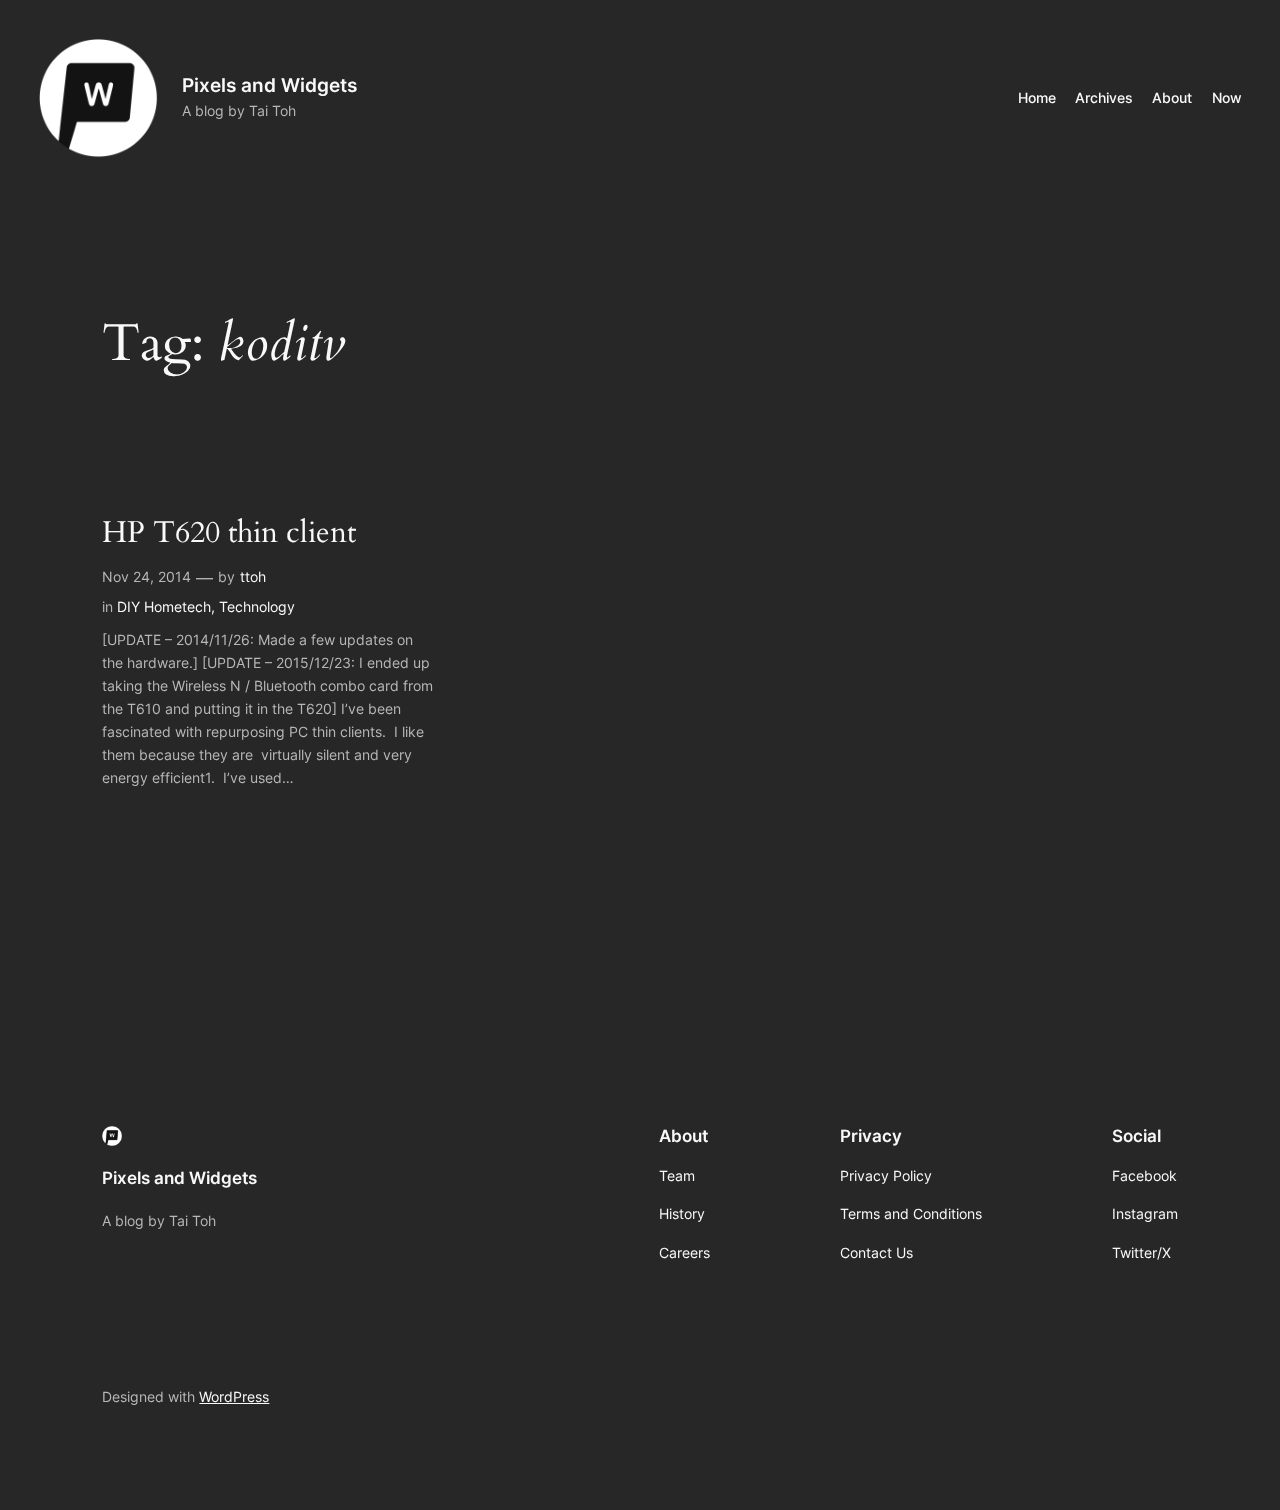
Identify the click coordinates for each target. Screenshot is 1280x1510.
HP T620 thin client (229, 534)
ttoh (253, 576)
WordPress (234, 1396)
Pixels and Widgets (269, 85)
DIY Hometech (164, 606)
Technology (257, 606)
